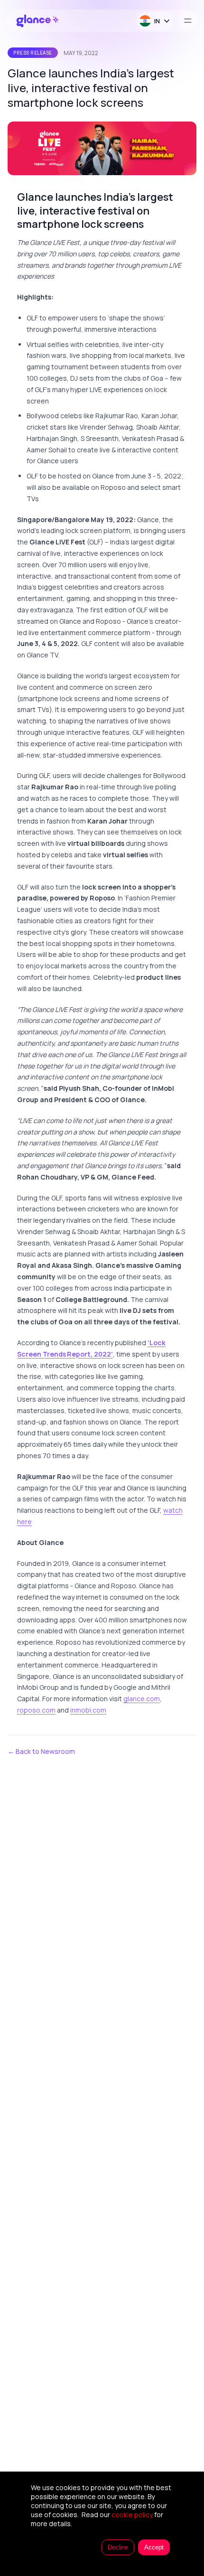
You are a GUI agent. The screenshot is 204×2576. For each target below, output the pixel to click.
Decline (118, 2547)
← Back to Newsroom (41, 1751)
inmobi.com (88, 1710)
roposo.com (36, 1710)
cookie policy (132, 2515)
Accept (154, 2547)
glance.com (142, 1699)
